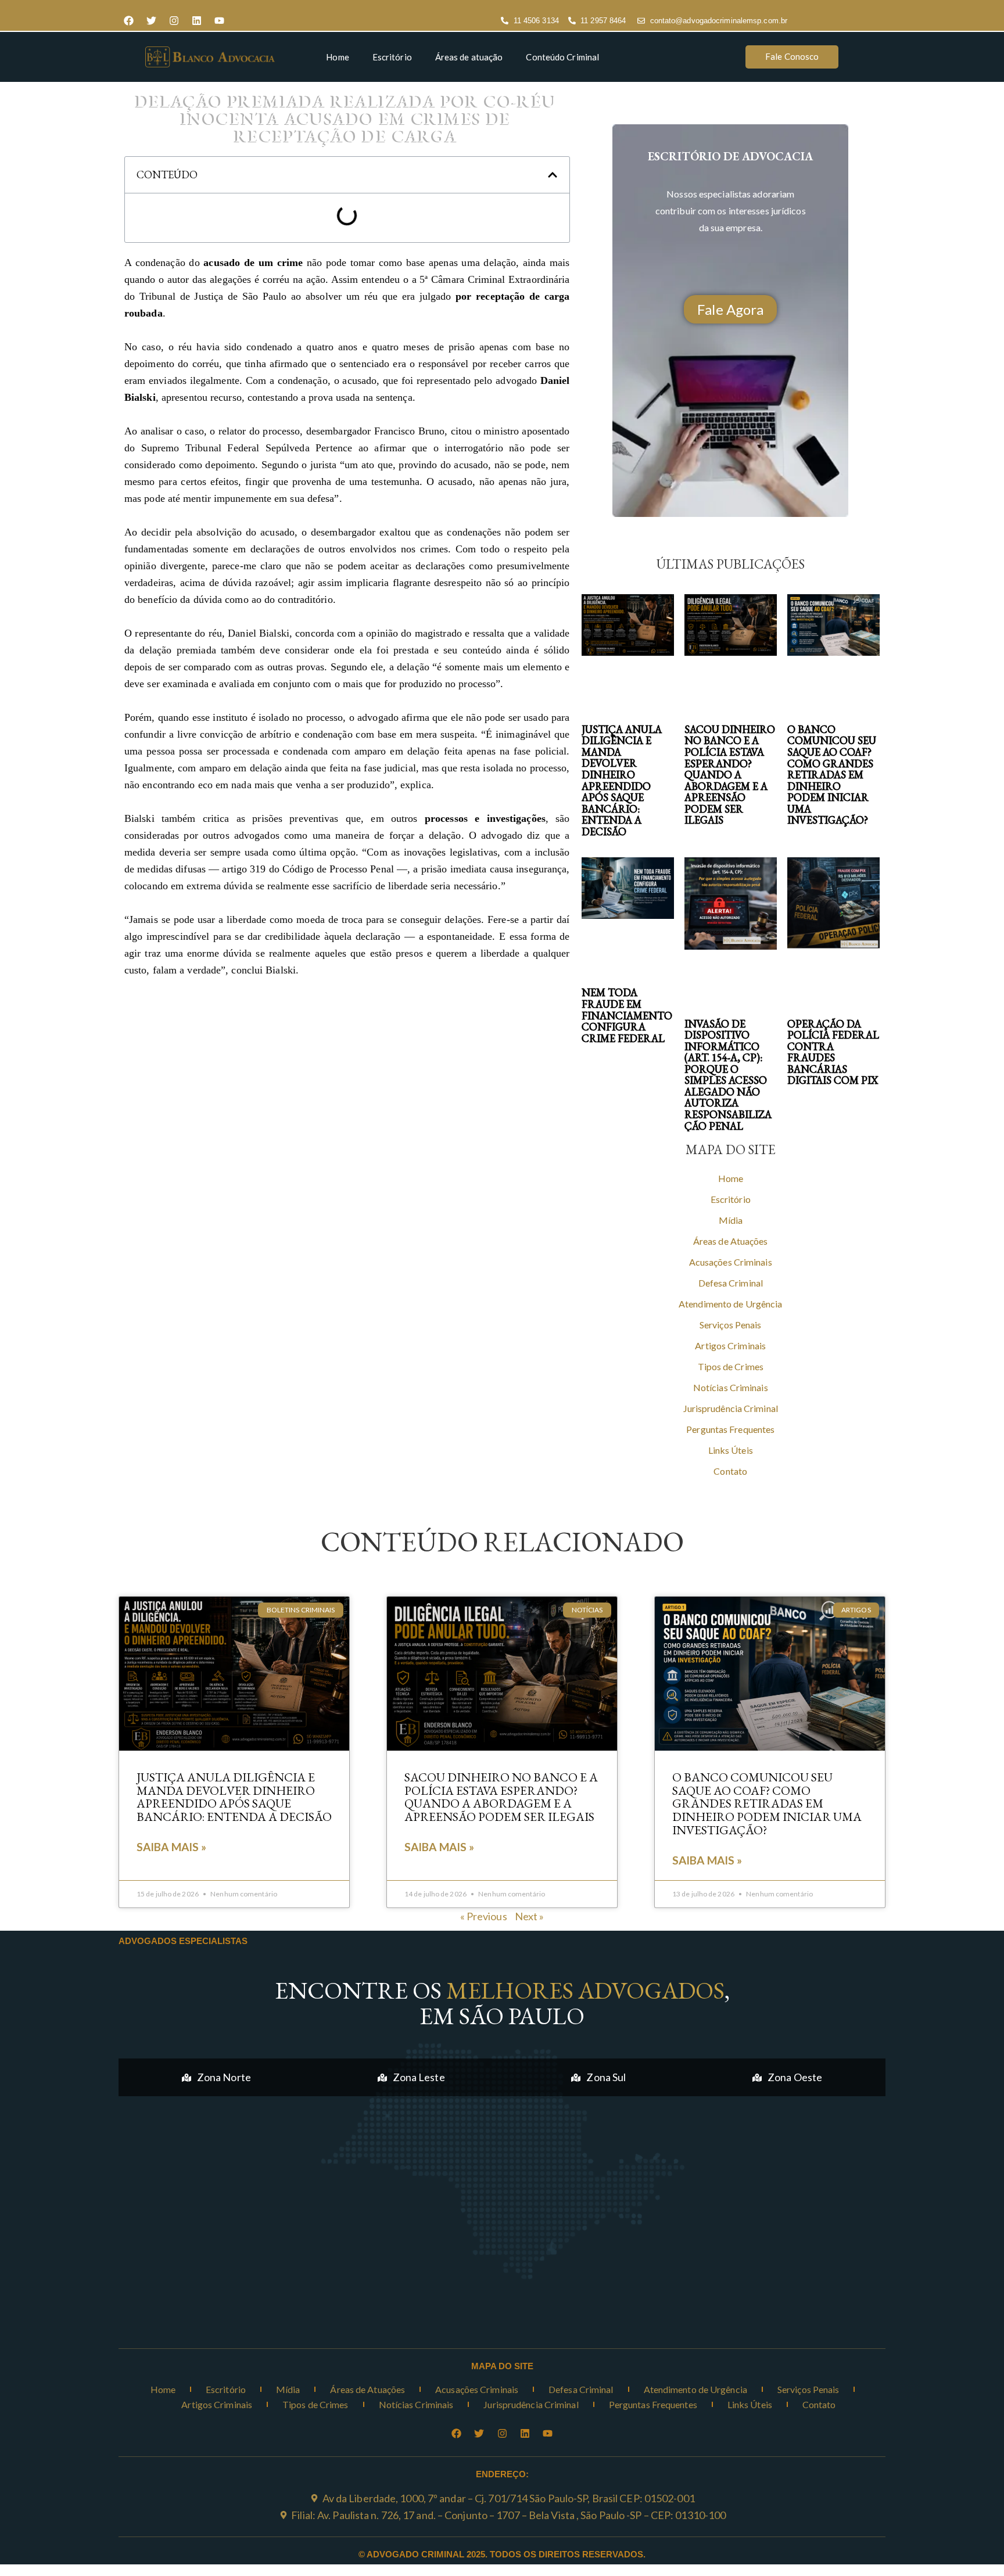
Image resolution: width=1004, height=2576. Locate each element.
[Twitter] (151, 21)
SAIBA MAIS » (171, 1847)
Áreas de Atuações (731, 1241)
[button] (553, 175)
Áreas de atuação (469, 57)
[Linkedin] (196, 21)
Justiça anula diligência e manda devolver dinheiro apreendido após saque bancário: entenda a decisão (622, 780)
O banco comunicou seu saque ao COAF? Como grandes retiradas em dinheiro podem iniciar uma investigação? (832, 775)
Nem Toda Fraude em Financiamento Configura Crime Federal (627, 1015)
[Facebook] (128, 21)
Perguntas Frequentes (730, 1429)
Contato (730, 1471)
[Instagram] (174, 21)
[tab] (216, 2077)
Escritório (392, 57)
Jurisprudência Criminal (731, 1408)
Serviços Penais (731, 1325)
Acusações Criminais (731, 1262)
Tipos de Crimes (731, 1366)
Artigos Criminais (730, 1346)
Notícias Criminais (731, 1387)
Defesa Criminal (731, 1283)
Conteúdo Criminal (562, 57)
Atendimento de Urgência (730, 1304)
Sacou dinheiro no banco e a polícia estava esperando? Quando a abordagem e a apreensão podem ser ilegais (730, 775)
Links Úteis (731, 1450)
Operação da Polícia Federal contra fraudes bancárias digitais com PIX (833, 1052)
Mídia (731, 1220)
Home (337, 57)
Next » (530, 1916)
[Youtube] (219, 21)
